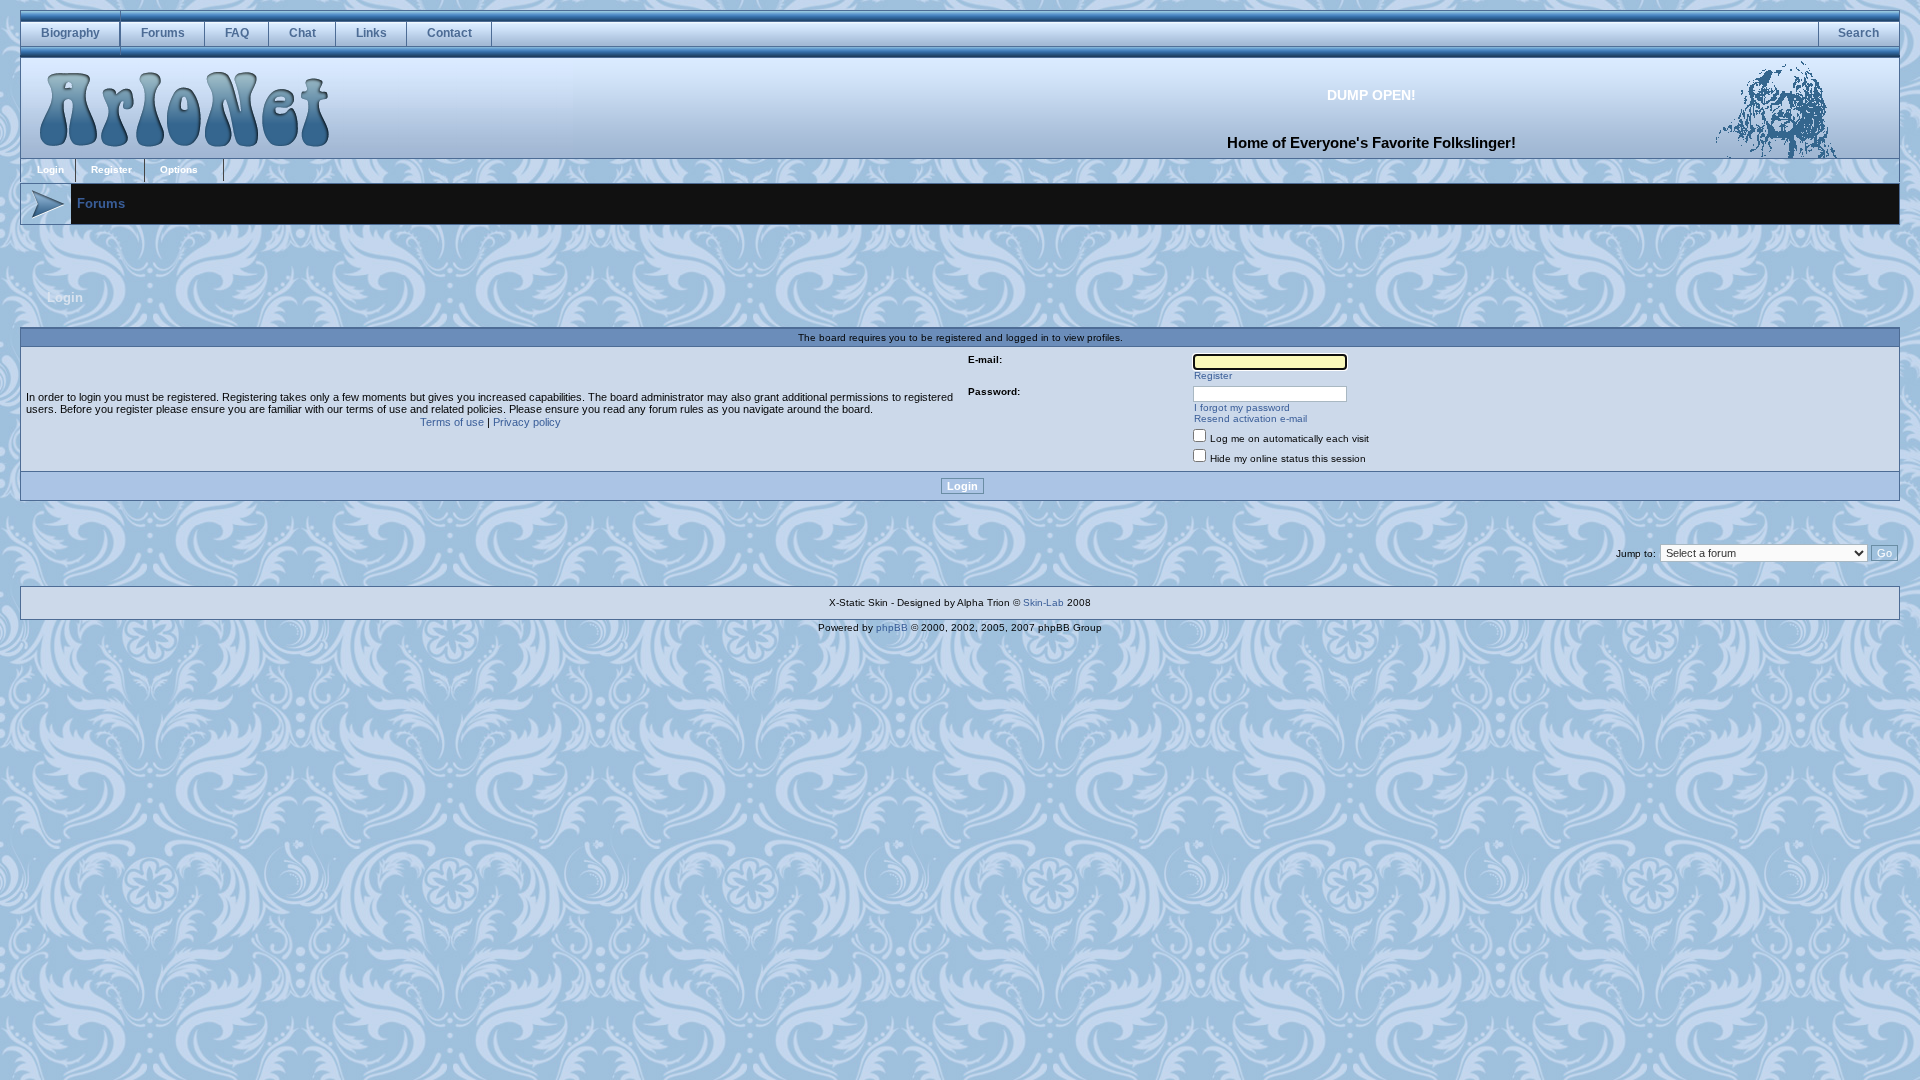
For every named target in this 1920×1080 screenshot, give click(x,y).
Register (111, 169)
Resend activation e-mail (1250, 418)
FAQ (237, 33)
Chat (302, 33)
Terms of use (452, 422)
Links (371, 33)
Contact (449, 33)
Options (179, 169)
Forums (163, 33)
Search (1858, 33)
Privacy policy (527, 422)
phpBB (892, 627)
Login (50, 169)
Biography (70, 33)
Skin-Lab (1043, 602)
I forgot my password (1242, 407)
